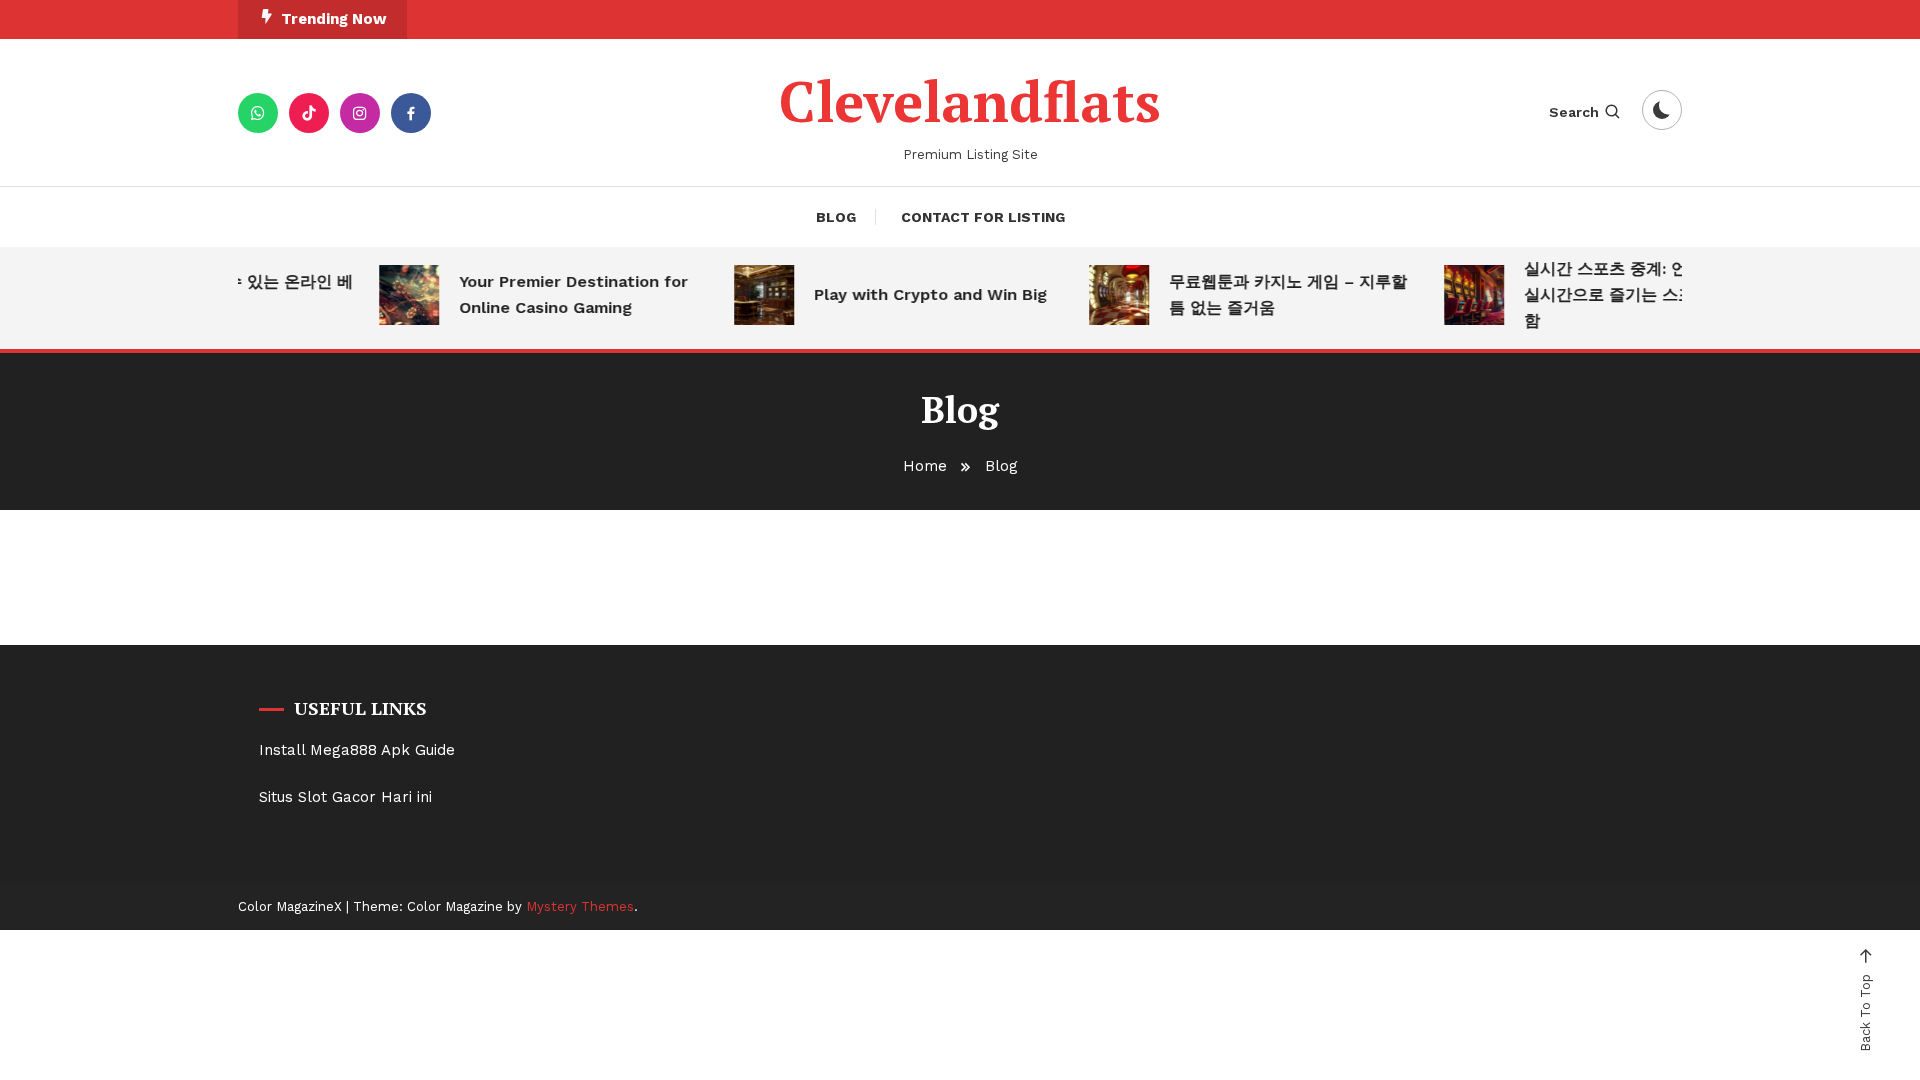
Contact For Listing (983, 217)
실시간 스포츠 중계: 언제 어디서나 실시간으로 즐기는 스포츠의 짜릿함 (1638, 294)
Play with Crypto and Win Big (920, 294)
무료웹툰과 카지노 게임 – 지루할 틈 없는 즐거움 (1278, 294)
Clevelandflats (970, 101)
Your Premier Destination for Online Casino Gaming (563, 294)
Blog (836, 217)
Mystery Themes (580, 906)
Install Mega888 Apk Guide (357, 750)
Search (1574, 112)
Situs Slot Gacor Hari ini (345, 797)
